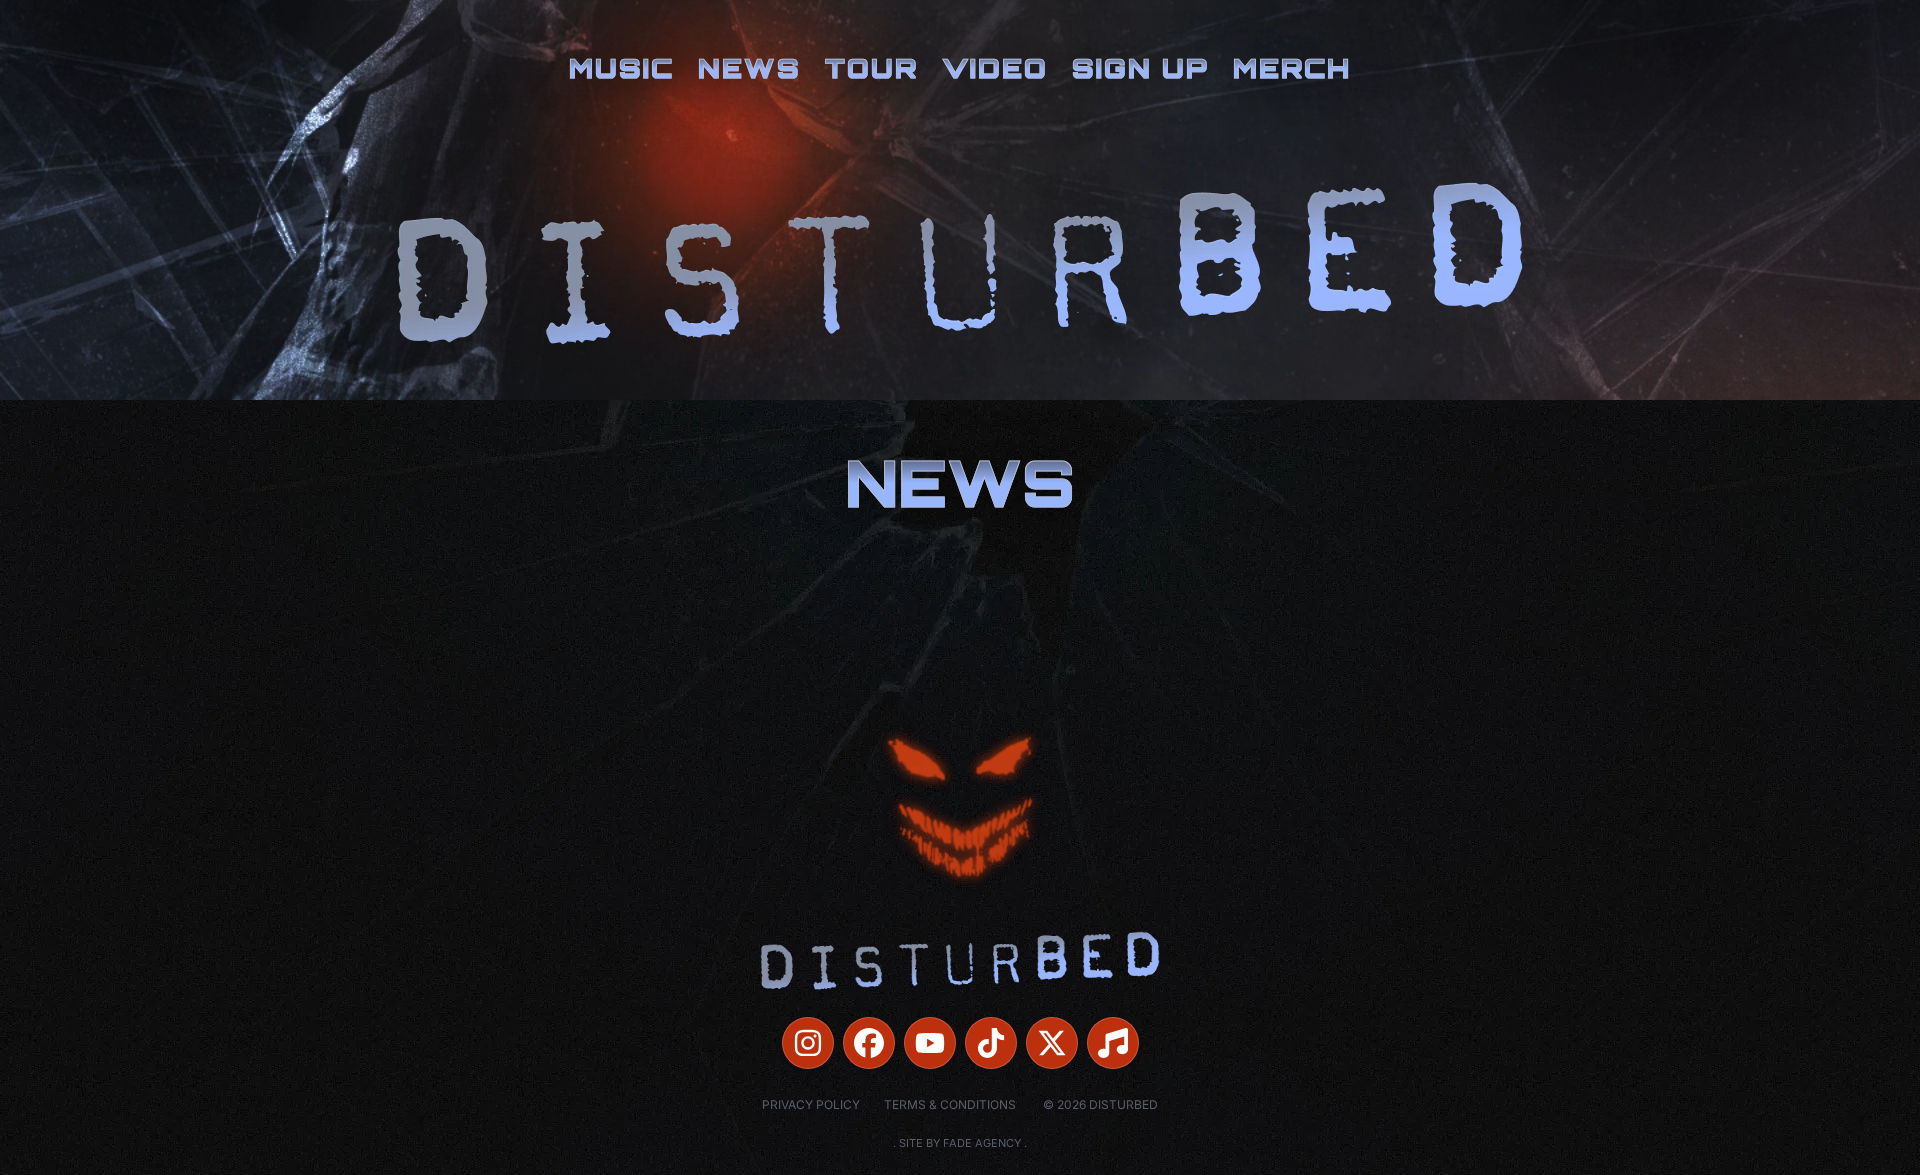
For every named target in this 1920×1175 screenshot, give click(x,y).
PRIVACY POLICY (811, 1104)
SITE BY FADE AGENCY (960, 1143)
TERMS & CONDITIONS (950, 1104)
